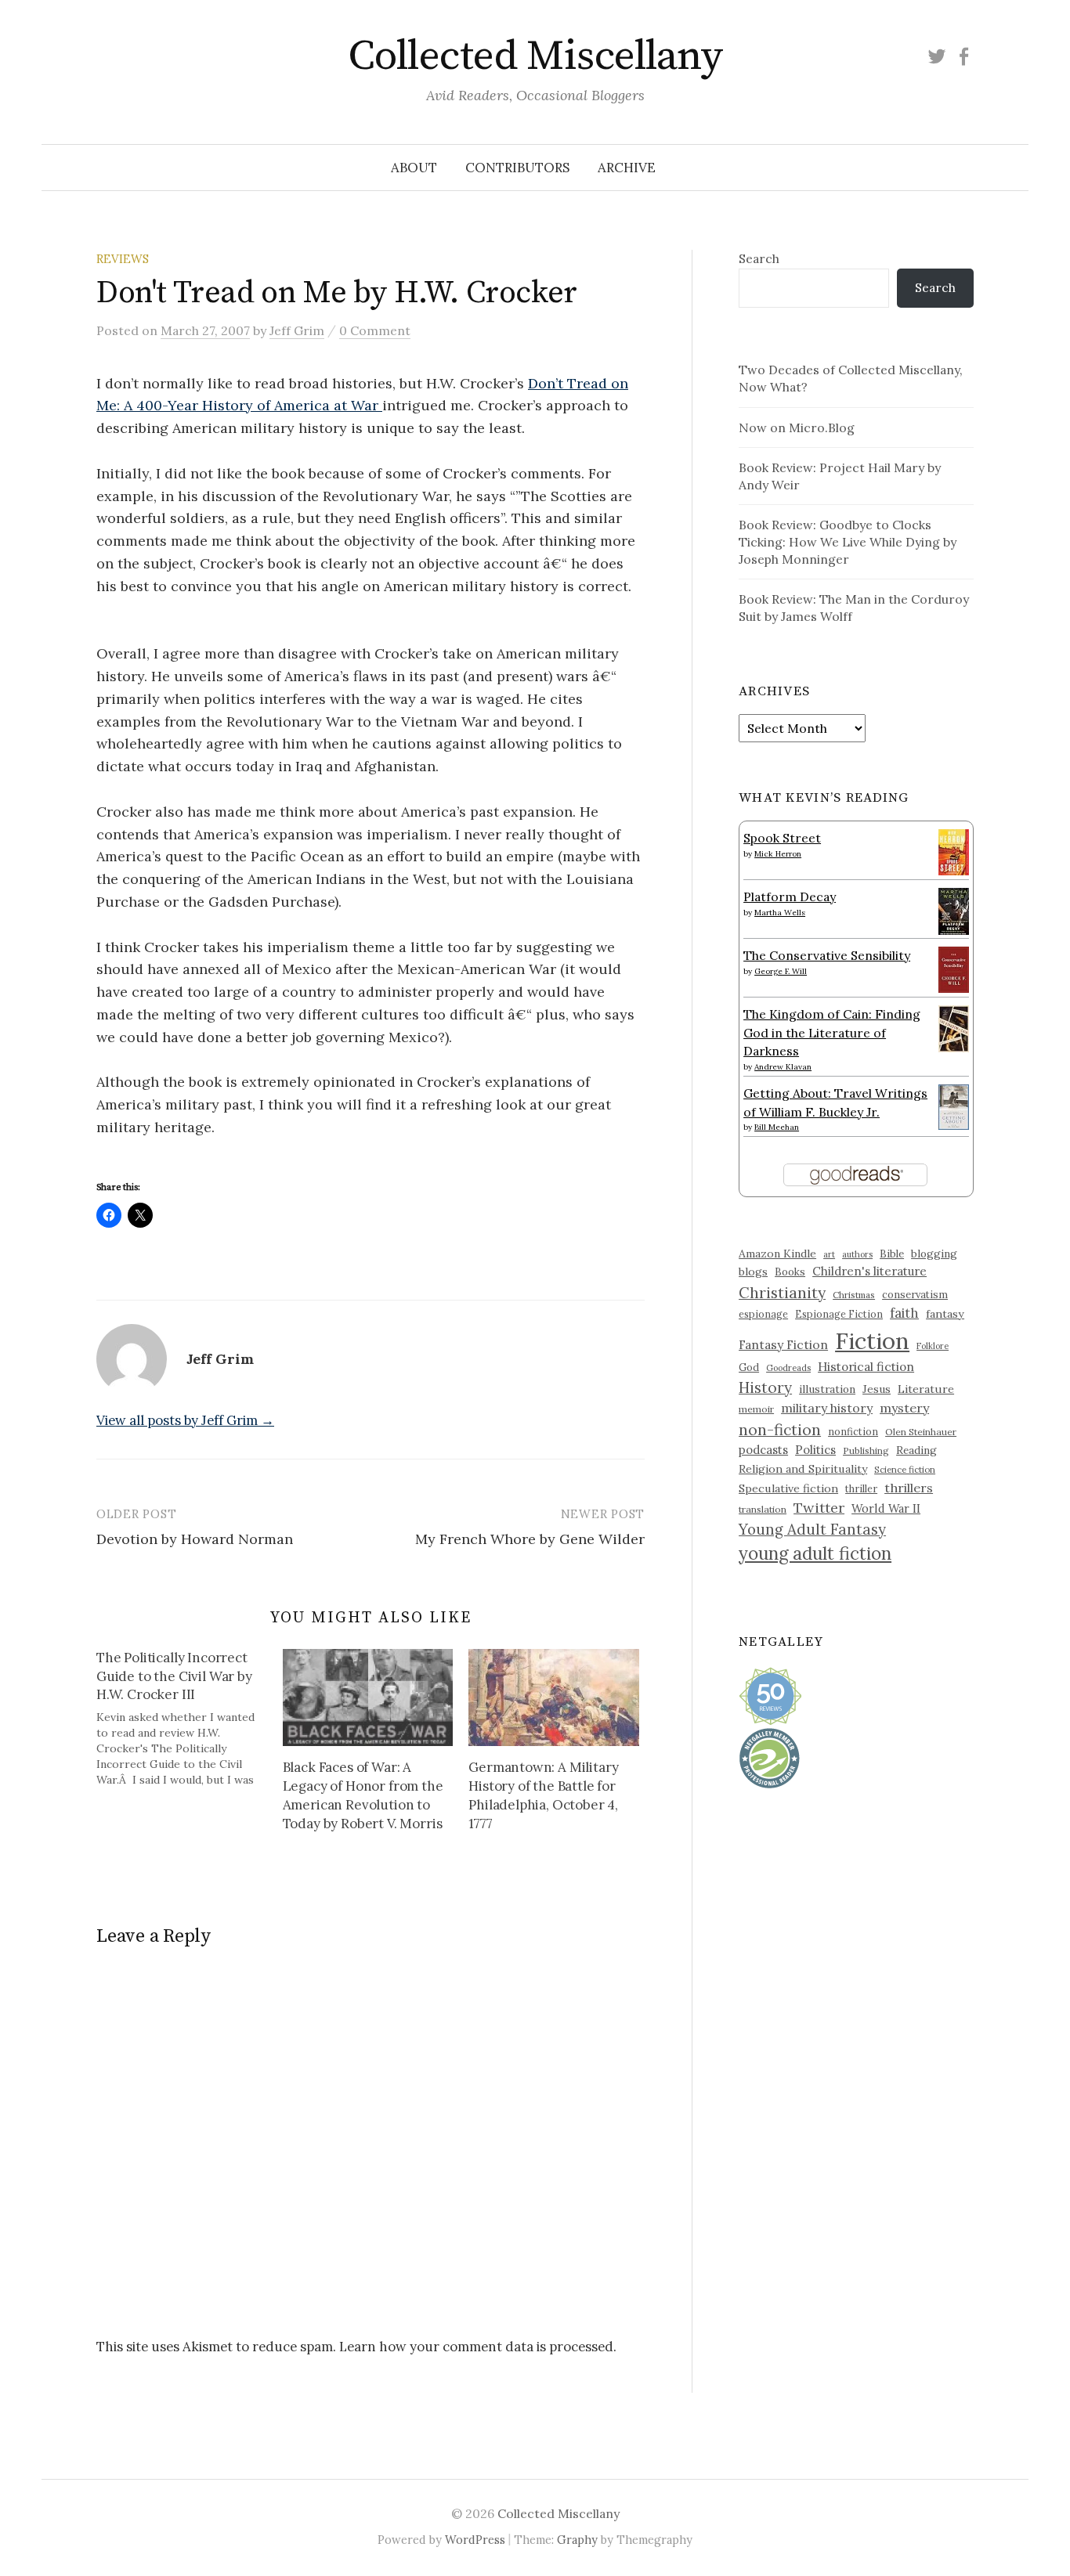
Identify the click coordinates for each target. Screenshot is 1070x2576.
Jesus (877, 1389)
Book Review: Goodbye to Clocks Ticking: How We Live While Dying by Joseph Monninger (848, 542)
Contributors (517, 168)
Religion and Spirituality (803, 1469)
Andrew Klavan (783, 1067)
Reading (916, 1450)
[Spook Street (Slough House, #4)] (954, 850)
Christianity (782, 1292)
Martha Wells (780, 913)
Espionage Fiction (839, 1314)
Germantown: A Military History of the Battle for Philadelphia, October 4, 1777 (543, 1795)
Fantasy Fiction (783, 1344)
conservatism (915, 1295)
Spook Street (782, 838)
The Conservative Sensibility (827, 955)
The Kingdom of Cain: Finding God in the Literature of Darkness (832, 1032)
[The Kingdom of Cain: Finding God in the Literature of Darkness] (954, 1027)
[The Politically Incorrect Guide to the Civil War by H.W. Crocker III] (190, 1718)
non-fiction (780, 1429)
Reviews (123, 259)
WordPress (475, 2540)
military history (827, 1408)
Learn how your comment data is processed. (478, 2347)
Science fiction (905, 1470)
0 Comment (375, 330)
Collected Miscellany (535, 56)
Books (790, 1272)
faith (904, 1313)
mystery (904, 1408)
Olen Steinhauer (921, 1432)
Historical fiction (866, 1366)
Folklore (933, 1346)
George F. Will (781, 971)
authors (857, 1254)
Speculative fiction (788, 1488)
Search (759, 258)
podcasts (763, 1450)
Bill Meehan (777, 1127)
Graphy (577, 2540)
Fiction (872, 1340)
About (414, 168)
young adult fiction (815, 1553)
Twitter (819, 1508)
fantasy (945, 1314)
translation (763, 1509)
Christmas (854, 1295)
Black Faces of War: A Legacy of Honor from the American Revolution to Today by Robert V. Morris (363, 1795)
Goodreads (788, 1368)
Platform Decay (790, 897)
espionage (763, 1314)
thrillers (909, 1488)
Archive (627, 168)
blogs (753, 1272)
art (829, 1254)
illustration (827, 1389)
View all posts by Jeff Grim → (185, 1420)
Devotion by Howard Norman (195, 1539)
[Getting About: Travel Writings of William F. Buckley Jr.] (954, 1106)
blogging (934, 1254)
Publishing (866, 1450)
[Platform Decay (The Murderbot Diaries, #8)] (954, 911)
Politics (815, 1450)
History (765, 1387)
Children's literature (869, 1271)
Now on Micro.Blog (797, 428)
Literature (926, 1389)
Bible (892, 1254)
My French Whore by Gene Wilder (530, 1539)
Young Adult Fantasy (812, 1529)
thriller (861, 1488)
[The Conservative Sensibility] (954, 968)
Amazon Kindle (777, 1254)
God (749, 1367)
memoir (756, 1409)
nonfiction (853, 1431)
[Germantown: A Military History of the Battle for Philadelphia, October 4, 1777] (554, 1697)
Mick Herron (778, 854)
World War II (886, 1508)
